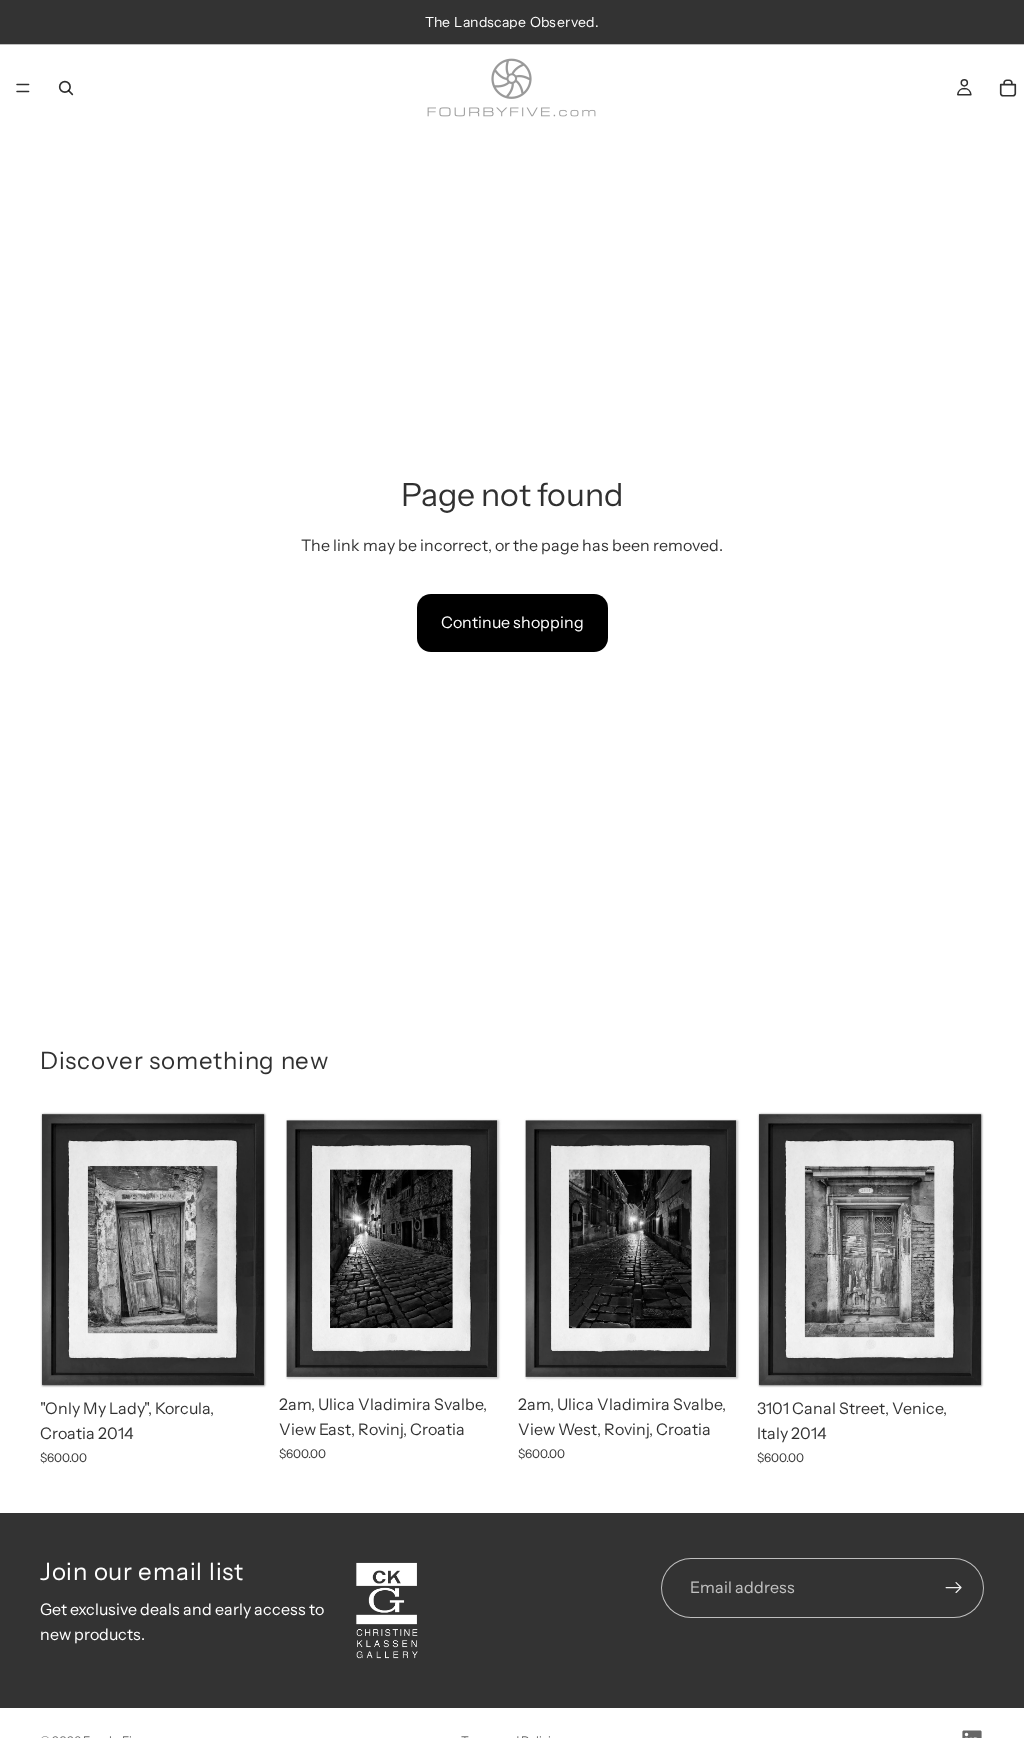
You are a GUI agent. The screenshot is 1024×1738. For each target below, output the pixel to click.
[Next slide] (245, 1250)
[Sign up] (954, 1588)
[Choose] (236, 1357)
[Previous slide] (62, 1250)
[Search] (66, 88)
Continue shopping (512, 622)
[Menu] (23, 88)
